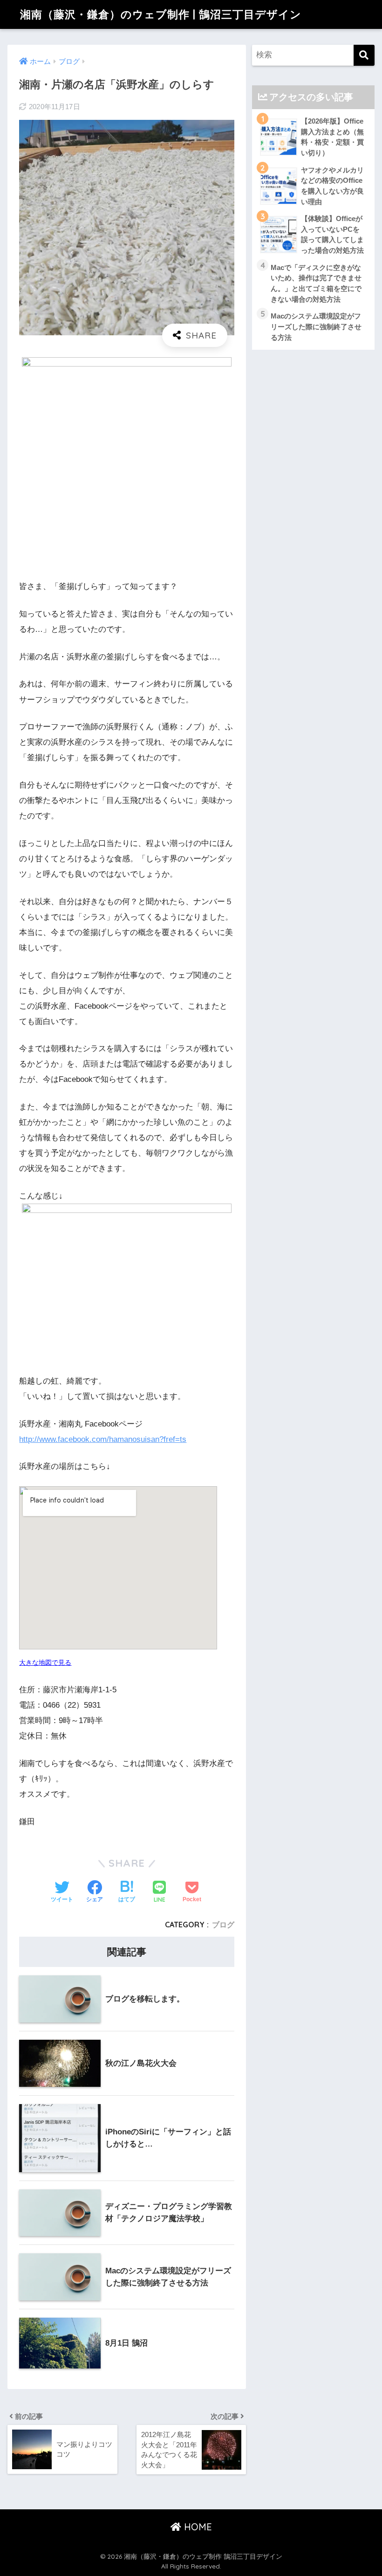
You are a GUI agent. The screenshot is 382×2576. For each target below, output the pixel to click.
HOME (197, 2527)
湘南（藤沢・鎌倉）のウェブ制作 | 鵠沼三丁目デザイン (161, 14)
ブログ (223, 1925)
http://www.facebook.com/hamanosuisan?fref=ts (103, 1439)
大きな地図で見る (45, 1662)
